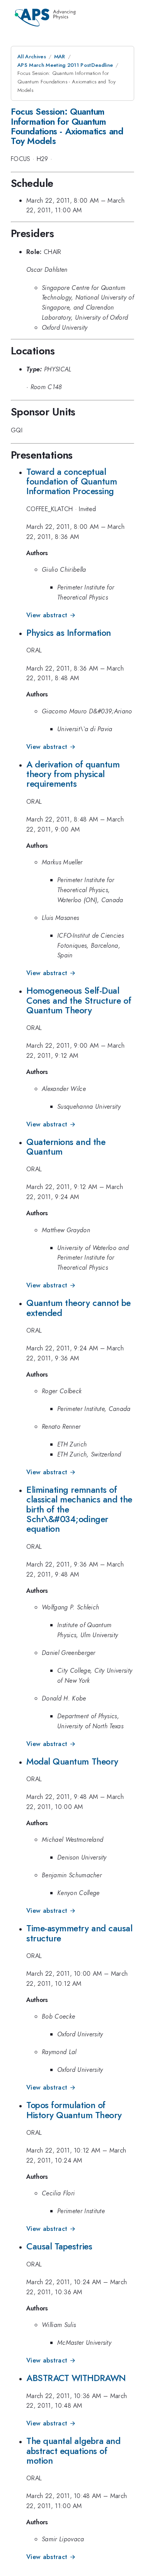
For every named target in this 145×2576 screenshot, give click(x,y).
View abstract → (51, 615)
